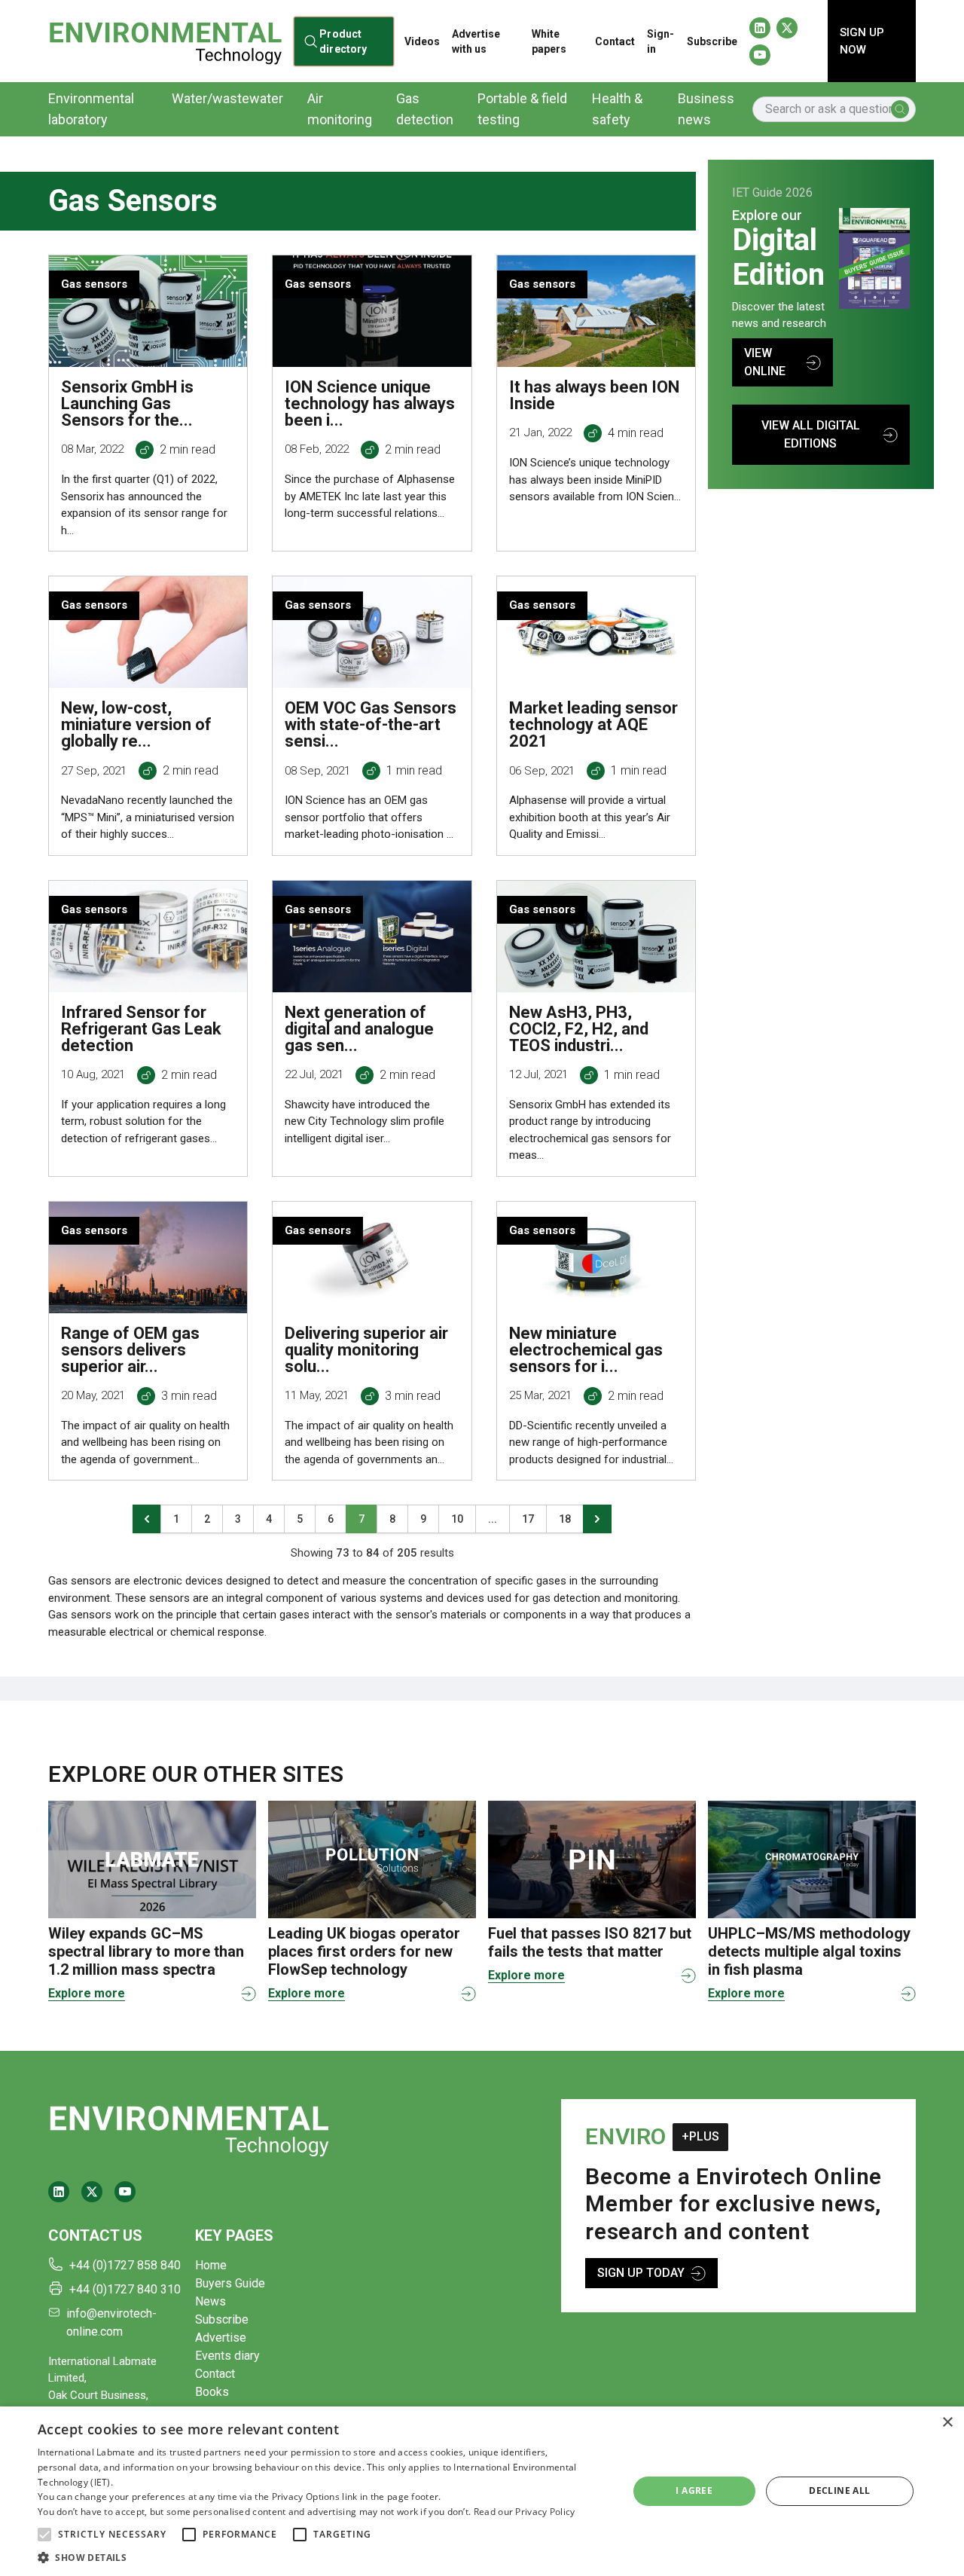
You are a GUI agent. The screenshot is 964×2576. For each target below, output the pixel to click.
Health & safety (617, 109)
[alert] (482, 2491)
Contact (615, 41)
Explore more (87, 1993)
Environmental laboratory (91, 109)
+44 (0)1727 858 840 (125, 2265)
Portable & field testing (522, 109)
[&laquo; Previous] (147, 1519)
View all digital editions (811, 434)
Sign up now (862, 41)
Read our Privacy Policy (525, 2512)
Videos (422, 41)
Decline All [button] (839, 2490)
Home (211, 2265)
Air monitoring (340, 109)
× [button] (947, 2423)
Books (212, 2392)
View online (765, 362)
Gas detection (425, 109)
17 (528, 1519)
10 (457, 1519)
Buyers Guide (230, 2283)
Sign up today (641, 2273)
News (210, 2301)
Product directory (343, 41)
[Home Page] (165, 41)
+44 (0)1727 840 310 (125, 2289)
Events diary (227, 2356)
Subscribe (712, 41)
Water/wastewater (227, 98)
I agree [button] (694, 2490)
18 (565, 1519)
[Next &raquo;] (597, 1519)
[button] (44, 2535)
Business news (706, 109)
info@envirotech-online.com (111, 2322)
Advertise (221, 2338)
